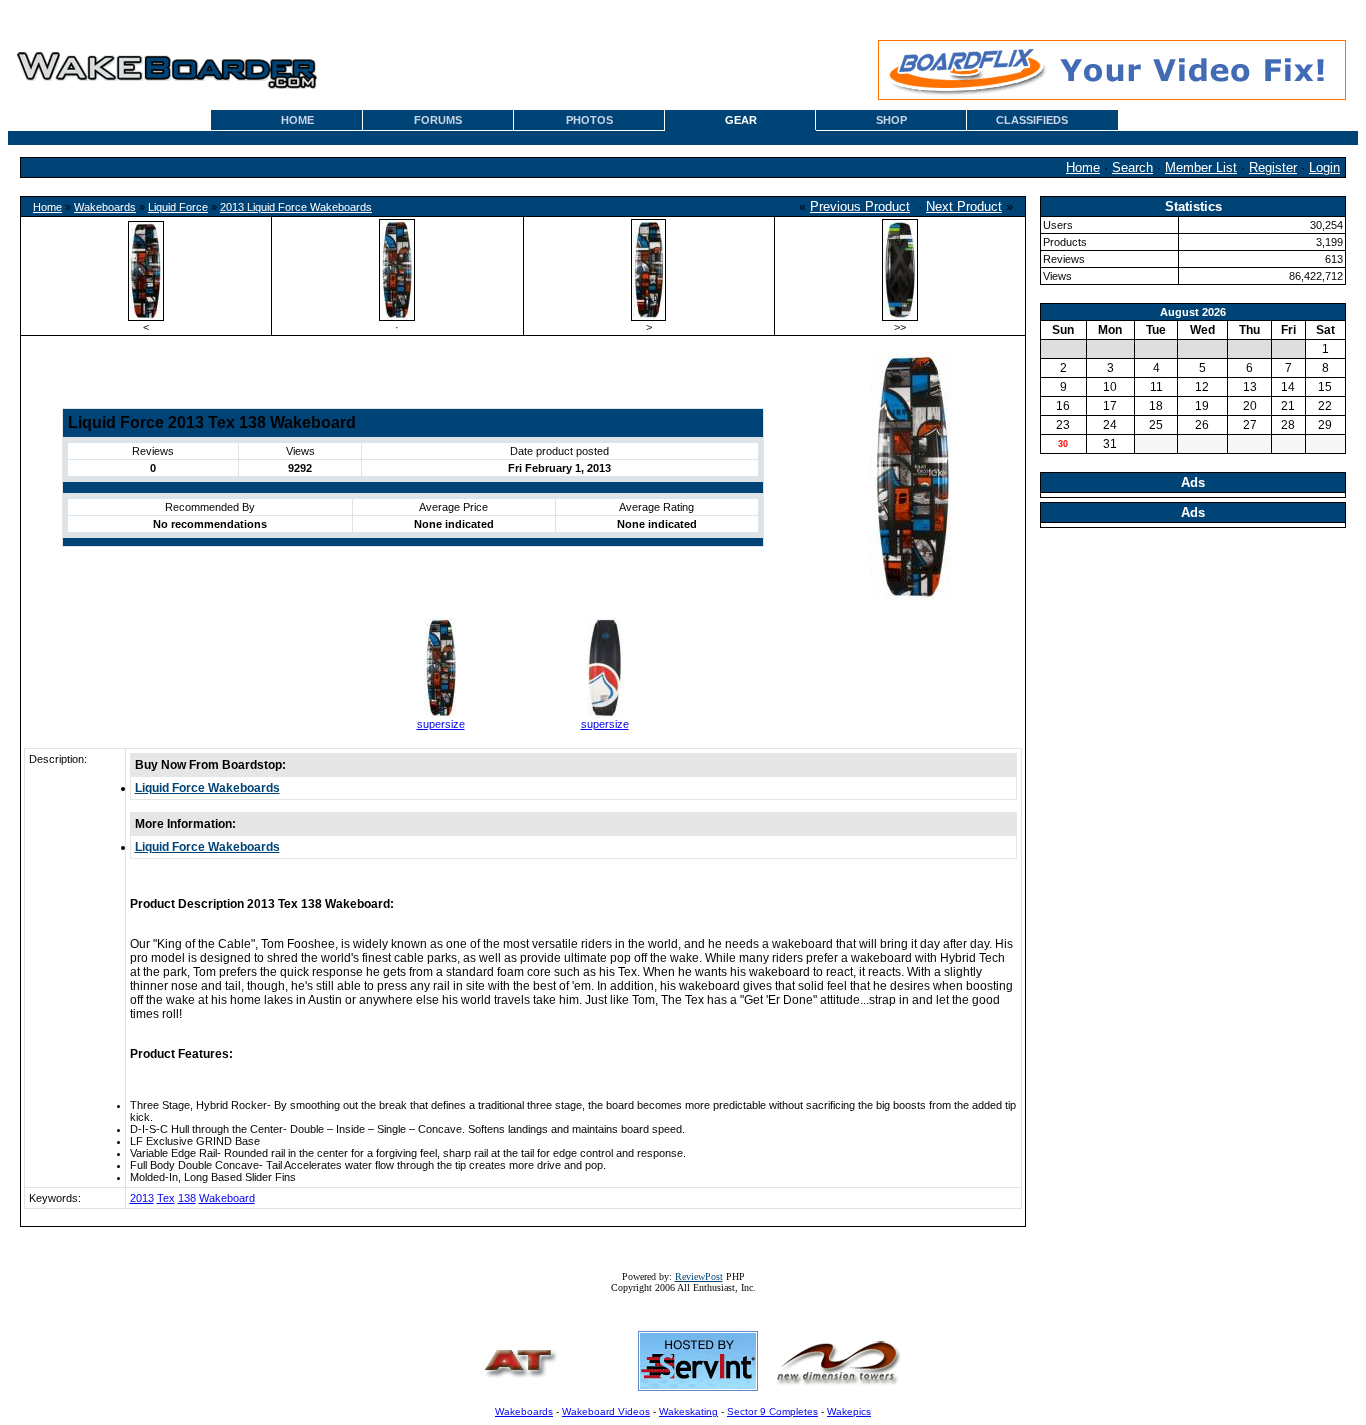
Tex (166, 1198)
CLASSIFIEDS (1032, 120)
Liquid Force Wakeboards (207, 788)
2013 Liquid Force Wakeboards (296, 207)
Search (1132, 167)
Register (1273, 167)
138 (187, 1198)
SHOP (891, 120)
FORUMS (438, 120)
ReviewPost (699, 1276)
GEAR (741, 120)
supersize (441, 724)
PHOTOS (589, 120)
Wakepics (849, 1411)
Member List (1201, 167)
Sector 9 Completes (772, 1411)
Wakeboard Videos (606, 1411)
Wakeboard (227, 1198)
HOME (297, 120)
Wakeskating (688, 1411)
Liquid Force (178, 207)
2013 (142, 1198)
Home (1083, 167)
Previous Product (860, 206)
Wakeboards (105, 207)
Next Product (964, 206)
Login (1324, 167)
